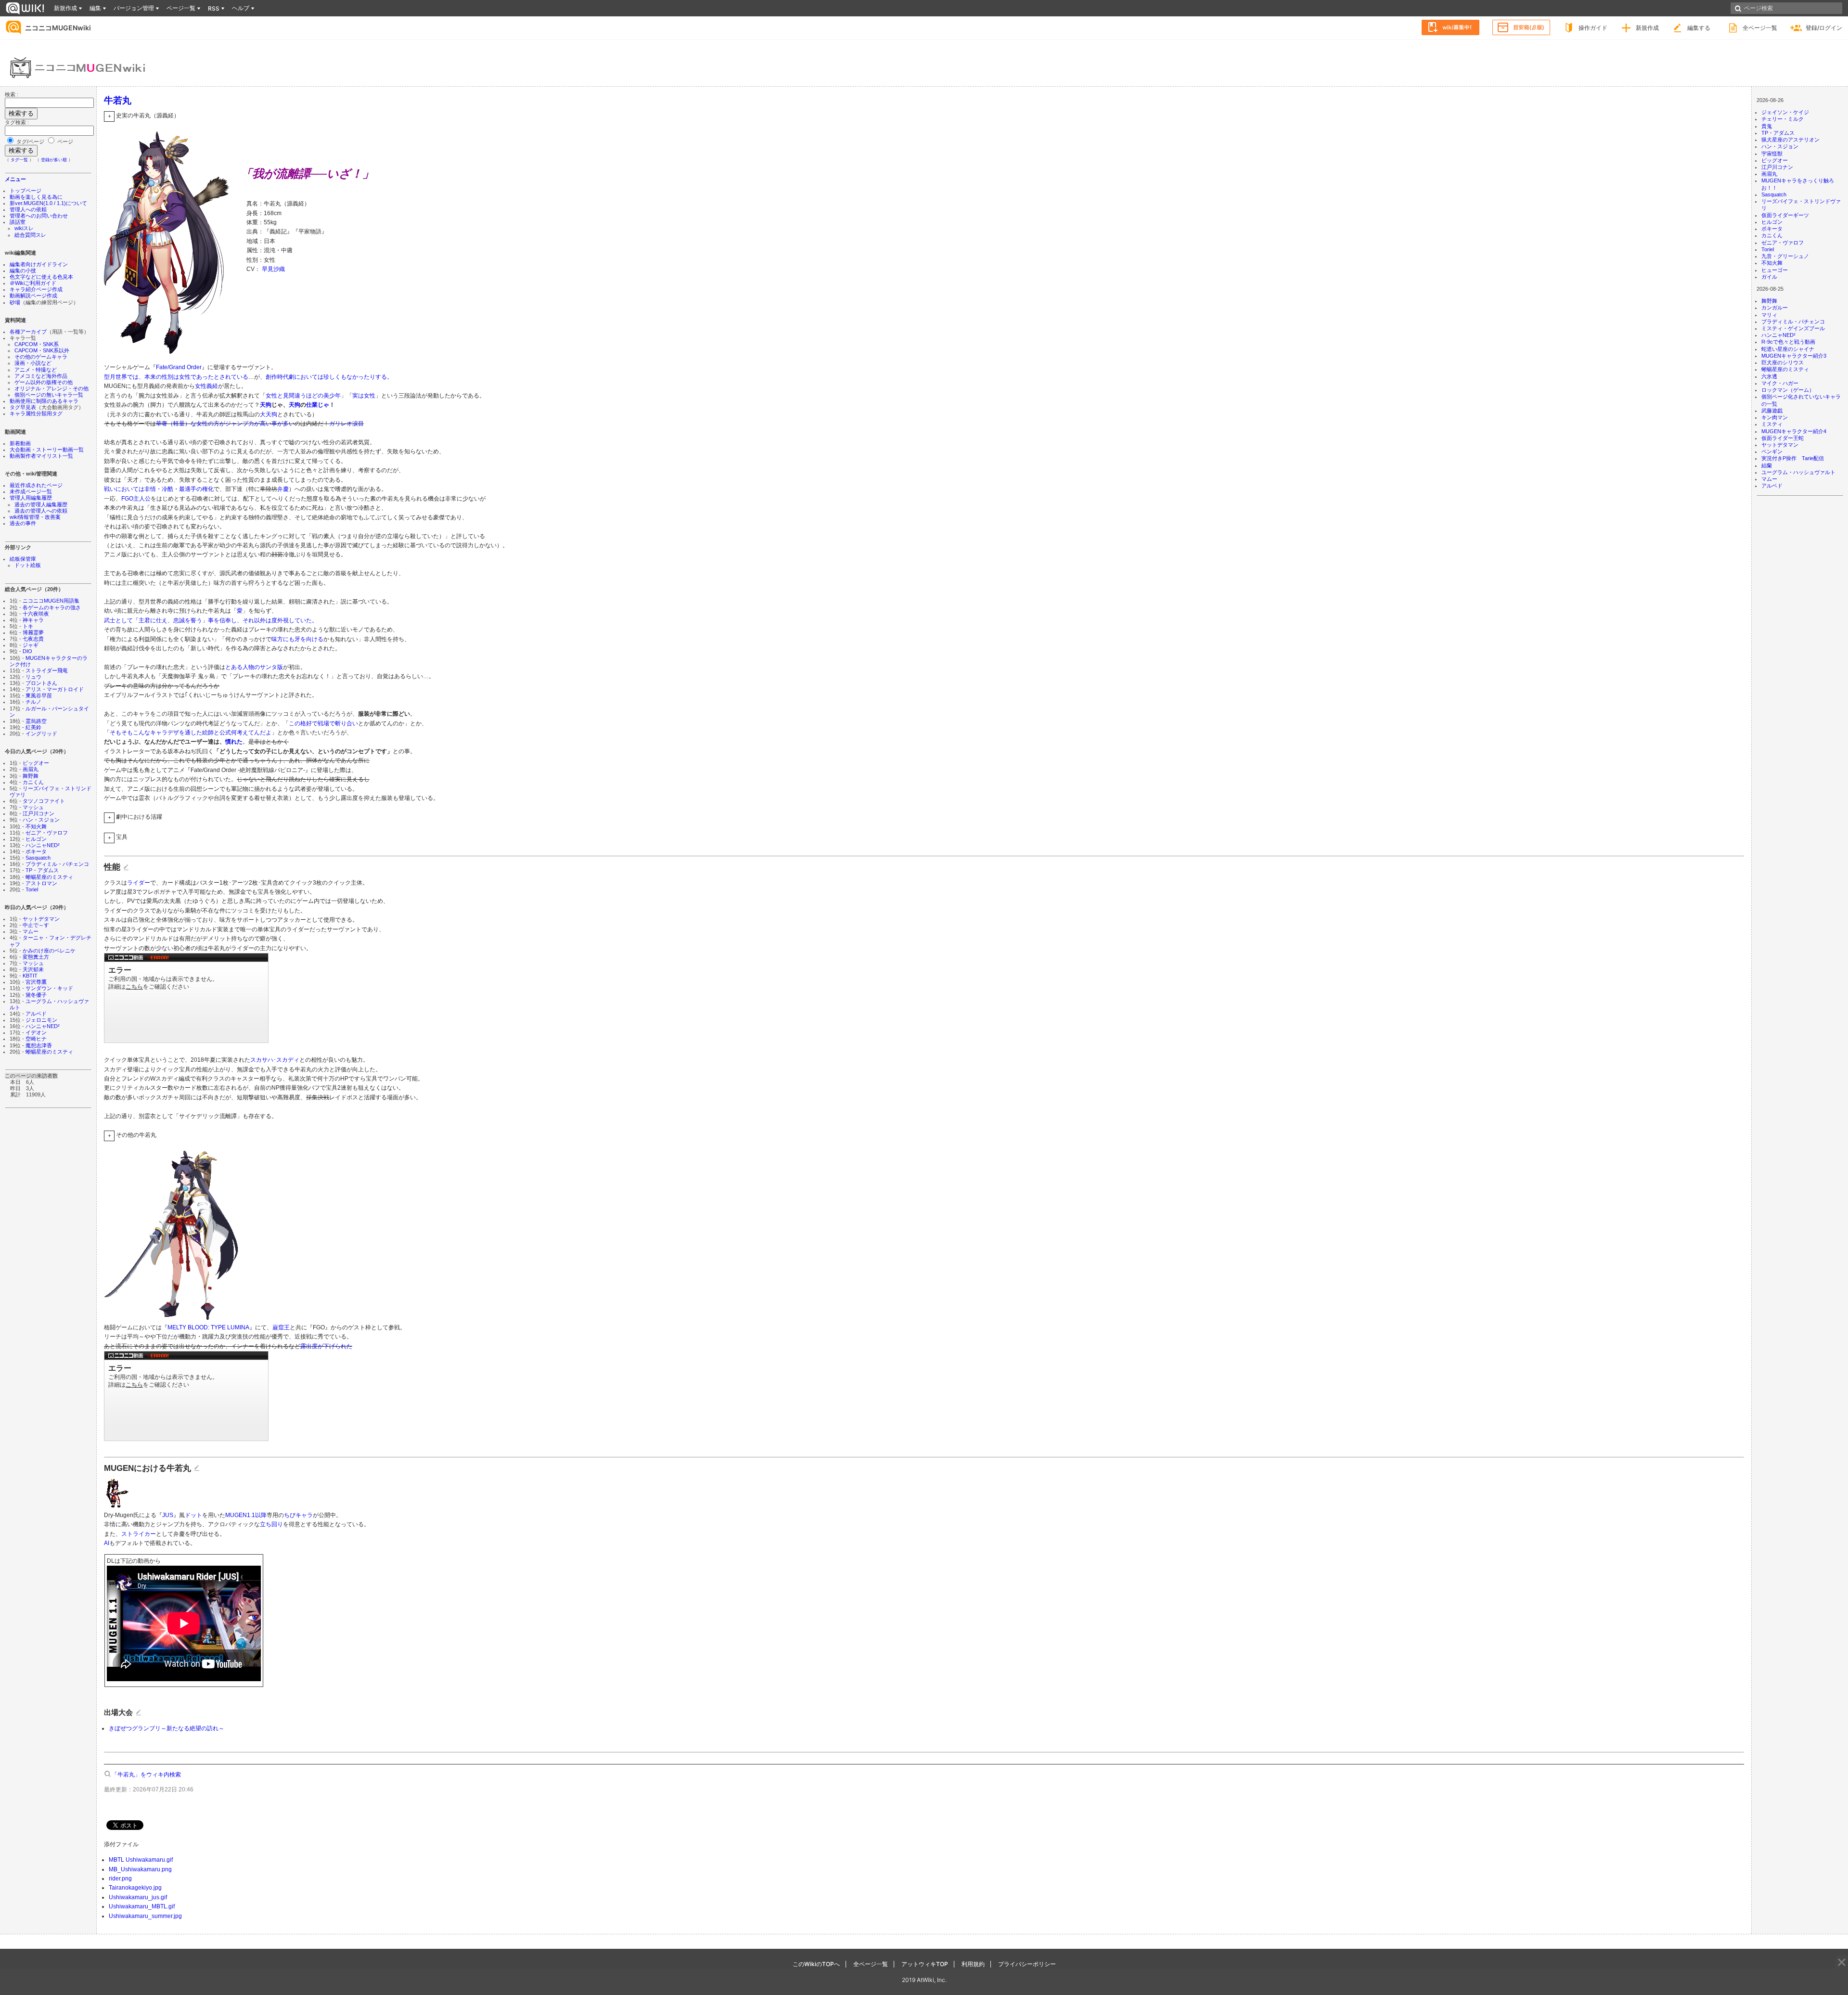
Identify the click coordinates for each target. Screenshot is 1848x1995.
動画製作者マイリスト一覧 (41, 456)
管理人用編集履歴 (31, 498)
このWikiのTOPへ (816, 1964)
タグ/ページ (30, 142)
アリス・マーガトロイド (55, 689)
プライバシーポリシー (1027, 1964)
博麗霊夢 (33, 632)
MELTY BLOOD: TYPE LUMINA (208, 1327)
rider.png (120, 1879)
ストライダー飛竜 (47, 670)
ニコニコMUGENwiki (58, 28)
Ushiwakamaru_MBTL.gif (142, 1906)
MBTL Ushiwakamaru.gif (141, 1860)
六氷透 (1769, 376)
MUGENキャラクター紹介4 (1794, 431)
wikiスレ (24, 228)
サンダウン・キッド (49, 988)
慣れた (234, 742)
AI (107, 1543)
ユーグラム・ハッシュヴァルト (1798, 472)
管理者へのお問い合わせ (39, 216)
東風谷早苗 (39, 695)
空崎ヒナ (36, 1039)
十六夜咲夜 (36, 614)
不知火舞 (36, 826)
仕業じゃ (318, 405)
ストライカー (139, 1534)
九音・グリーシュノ (1785, 256)
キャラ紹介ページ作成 (36, 289)
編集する (1699, 28)
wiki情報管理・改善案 (35, 517)
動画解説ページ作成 (33, 296)
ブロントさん (41, 683)
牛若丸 (118, 100)
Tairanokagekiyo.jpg (135, 1888)
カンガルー (1775, 308)
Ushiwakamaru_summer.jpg (145, 1916)
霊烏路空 (36, 721)
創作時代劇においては (295, 377)
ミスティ (1772, 424)
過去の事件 (23, 523)
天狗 (266, 405)
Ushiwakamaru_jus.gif (138, 1897)
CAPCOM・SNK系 (37, 344)
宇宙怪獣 (1772, 154)
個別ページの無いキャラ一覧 (49, 395)
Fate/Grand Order (179, 367)
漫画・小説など (33, 363)
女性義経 (206, 386)
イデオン (36, 1032)
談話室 (18, 222)
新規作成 (1647, 28)
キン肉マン (1775, 417)
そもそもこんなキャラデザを (147, 733)
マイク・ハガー (1780, 383)
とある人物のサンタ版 (254, 667)
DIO (27, 651)
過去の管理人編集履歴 (41, 504)
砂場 (15, 302)
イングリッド (41, 734)
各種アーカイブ (28, 332)
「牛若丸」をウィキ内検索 (146, 1775)
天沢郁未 (33, 969)
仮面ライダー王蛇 (1783, 438)
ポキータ (36, 851)
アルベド (36, 1014)
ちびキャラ (298, 1515)
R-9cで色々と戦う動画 (1788, 342)
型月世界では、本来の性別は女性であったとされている (176, 377)
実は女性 (364, 396)
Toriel (32, 889)
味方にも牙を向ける (297, 639)
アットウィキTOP (925, 1964)
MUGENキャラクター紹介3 (1794, 356)
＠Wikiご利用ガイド (33, 283)
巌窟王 (281, 1327)
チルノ (33, 702)
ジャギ (31, 645)
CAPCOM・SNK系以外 (42, 350)
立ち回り (271, 1524)
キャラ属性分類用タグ (36, 413)
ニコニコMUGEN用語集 (51, 601)
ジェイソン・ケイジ (1785, 112)
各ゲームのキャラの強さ (52, 607)
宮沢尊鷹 (36, 982)
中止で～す (36, 925)
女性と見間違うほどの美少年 (303, 396)
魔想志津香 (39, 1045)
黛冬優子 (36, 995)
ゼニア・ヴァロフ (47, 833)
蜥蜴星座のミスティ (49, 877)
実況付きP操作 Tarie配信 (1793, 458)
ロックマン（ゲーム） (1788, 390)
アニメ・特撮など (36, 370)
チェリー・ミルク (1783, 119)
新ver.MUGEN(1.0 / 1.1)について (48, 203)
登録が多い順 (54, 160)
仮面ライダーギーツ (1785, 215)
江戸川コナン (38, 813)
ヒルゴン (36, 839)
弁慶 (283, 489)
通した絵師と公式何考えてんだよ (228, 733)
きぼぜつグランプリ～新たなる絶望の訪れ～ (167, 1728)
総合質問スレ (30, 235)
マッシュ (33, 807)
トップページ (26, 191)
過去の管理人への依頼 (41, 511)
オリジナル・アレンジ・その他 (51, 388)
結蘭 (1767, 465)
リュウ (33, 677)
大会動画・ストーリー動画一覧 (47, 450)
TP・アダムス (42, 870)
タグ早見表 (23, 407)
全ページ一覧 (1760, 28)
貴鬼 (1767, 126)
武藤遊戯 (1772, 411)
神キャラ (33, 620)
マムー (31, 931)
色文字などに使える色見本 (41, 277)
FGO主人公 (136, 499)
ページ (64, 142)
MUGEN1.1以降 (246, 1515)
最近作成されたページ (36, 485)
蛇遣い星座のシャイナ (1788, 349)
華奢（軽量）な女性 (182, 424)
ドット (193, 1515)
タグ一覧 (19, 160)
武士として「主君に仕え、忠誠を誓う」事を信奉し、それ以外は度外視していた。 (211, 620)
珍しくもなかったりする (355, 377)
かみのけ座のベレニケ (49, 951)
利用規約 (973, 1964)
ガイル (1769, 277)
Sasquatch (38, 858)
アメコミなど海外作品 (41, 376)
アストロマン (41, 883)
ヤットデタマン (41, 919)
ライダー (139, 883)
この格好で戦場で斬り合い (323, 723)
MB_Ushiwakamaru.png (140, 1869)
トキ (28, 626)
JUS (168, 1515)
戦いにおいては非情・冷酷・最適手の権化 (159, 489)
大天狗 (269, 414)
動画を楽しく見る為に (36, 197)
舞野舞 (31, 776)
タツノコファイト (44, 801)
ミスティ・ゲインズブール (1793, 328)
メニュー (15, 179)
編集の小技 (23, 270)
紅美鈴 (33, 727)
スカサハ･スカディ (275, 1060)
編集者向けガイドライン (39, 264)
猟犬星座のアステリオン (1790, 140)
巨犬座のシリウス (1783, 362)
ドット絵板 (28, 565)
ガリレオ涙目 (346, 424)
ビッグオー (36, 763)
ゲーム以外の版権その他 (44, 382)
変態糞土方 (36, 957)
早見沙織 (273, 269)
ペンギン (1772, 451)
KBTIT (30, 976)
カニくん (33, 782)
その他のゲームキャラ (41, 357)
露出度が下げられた (326, 1346)
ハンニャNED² (43, 845)
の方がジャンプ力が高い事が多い (251, 424)
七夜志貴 (33, 639)
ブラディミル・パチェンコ (57, 864)
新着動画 (20, 443)
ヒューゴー (1775, 270)
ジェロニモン (41, 1020)
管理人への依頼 (28, 209)
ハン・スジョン (41, 820)
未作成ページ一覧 (31, 491)
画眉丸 (31, 769)
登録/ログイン (1824, 28)
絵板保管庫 (23, 559)
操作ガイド (1593, 28)
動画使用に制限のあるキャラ (44, 401)
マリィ (1769, 315)
